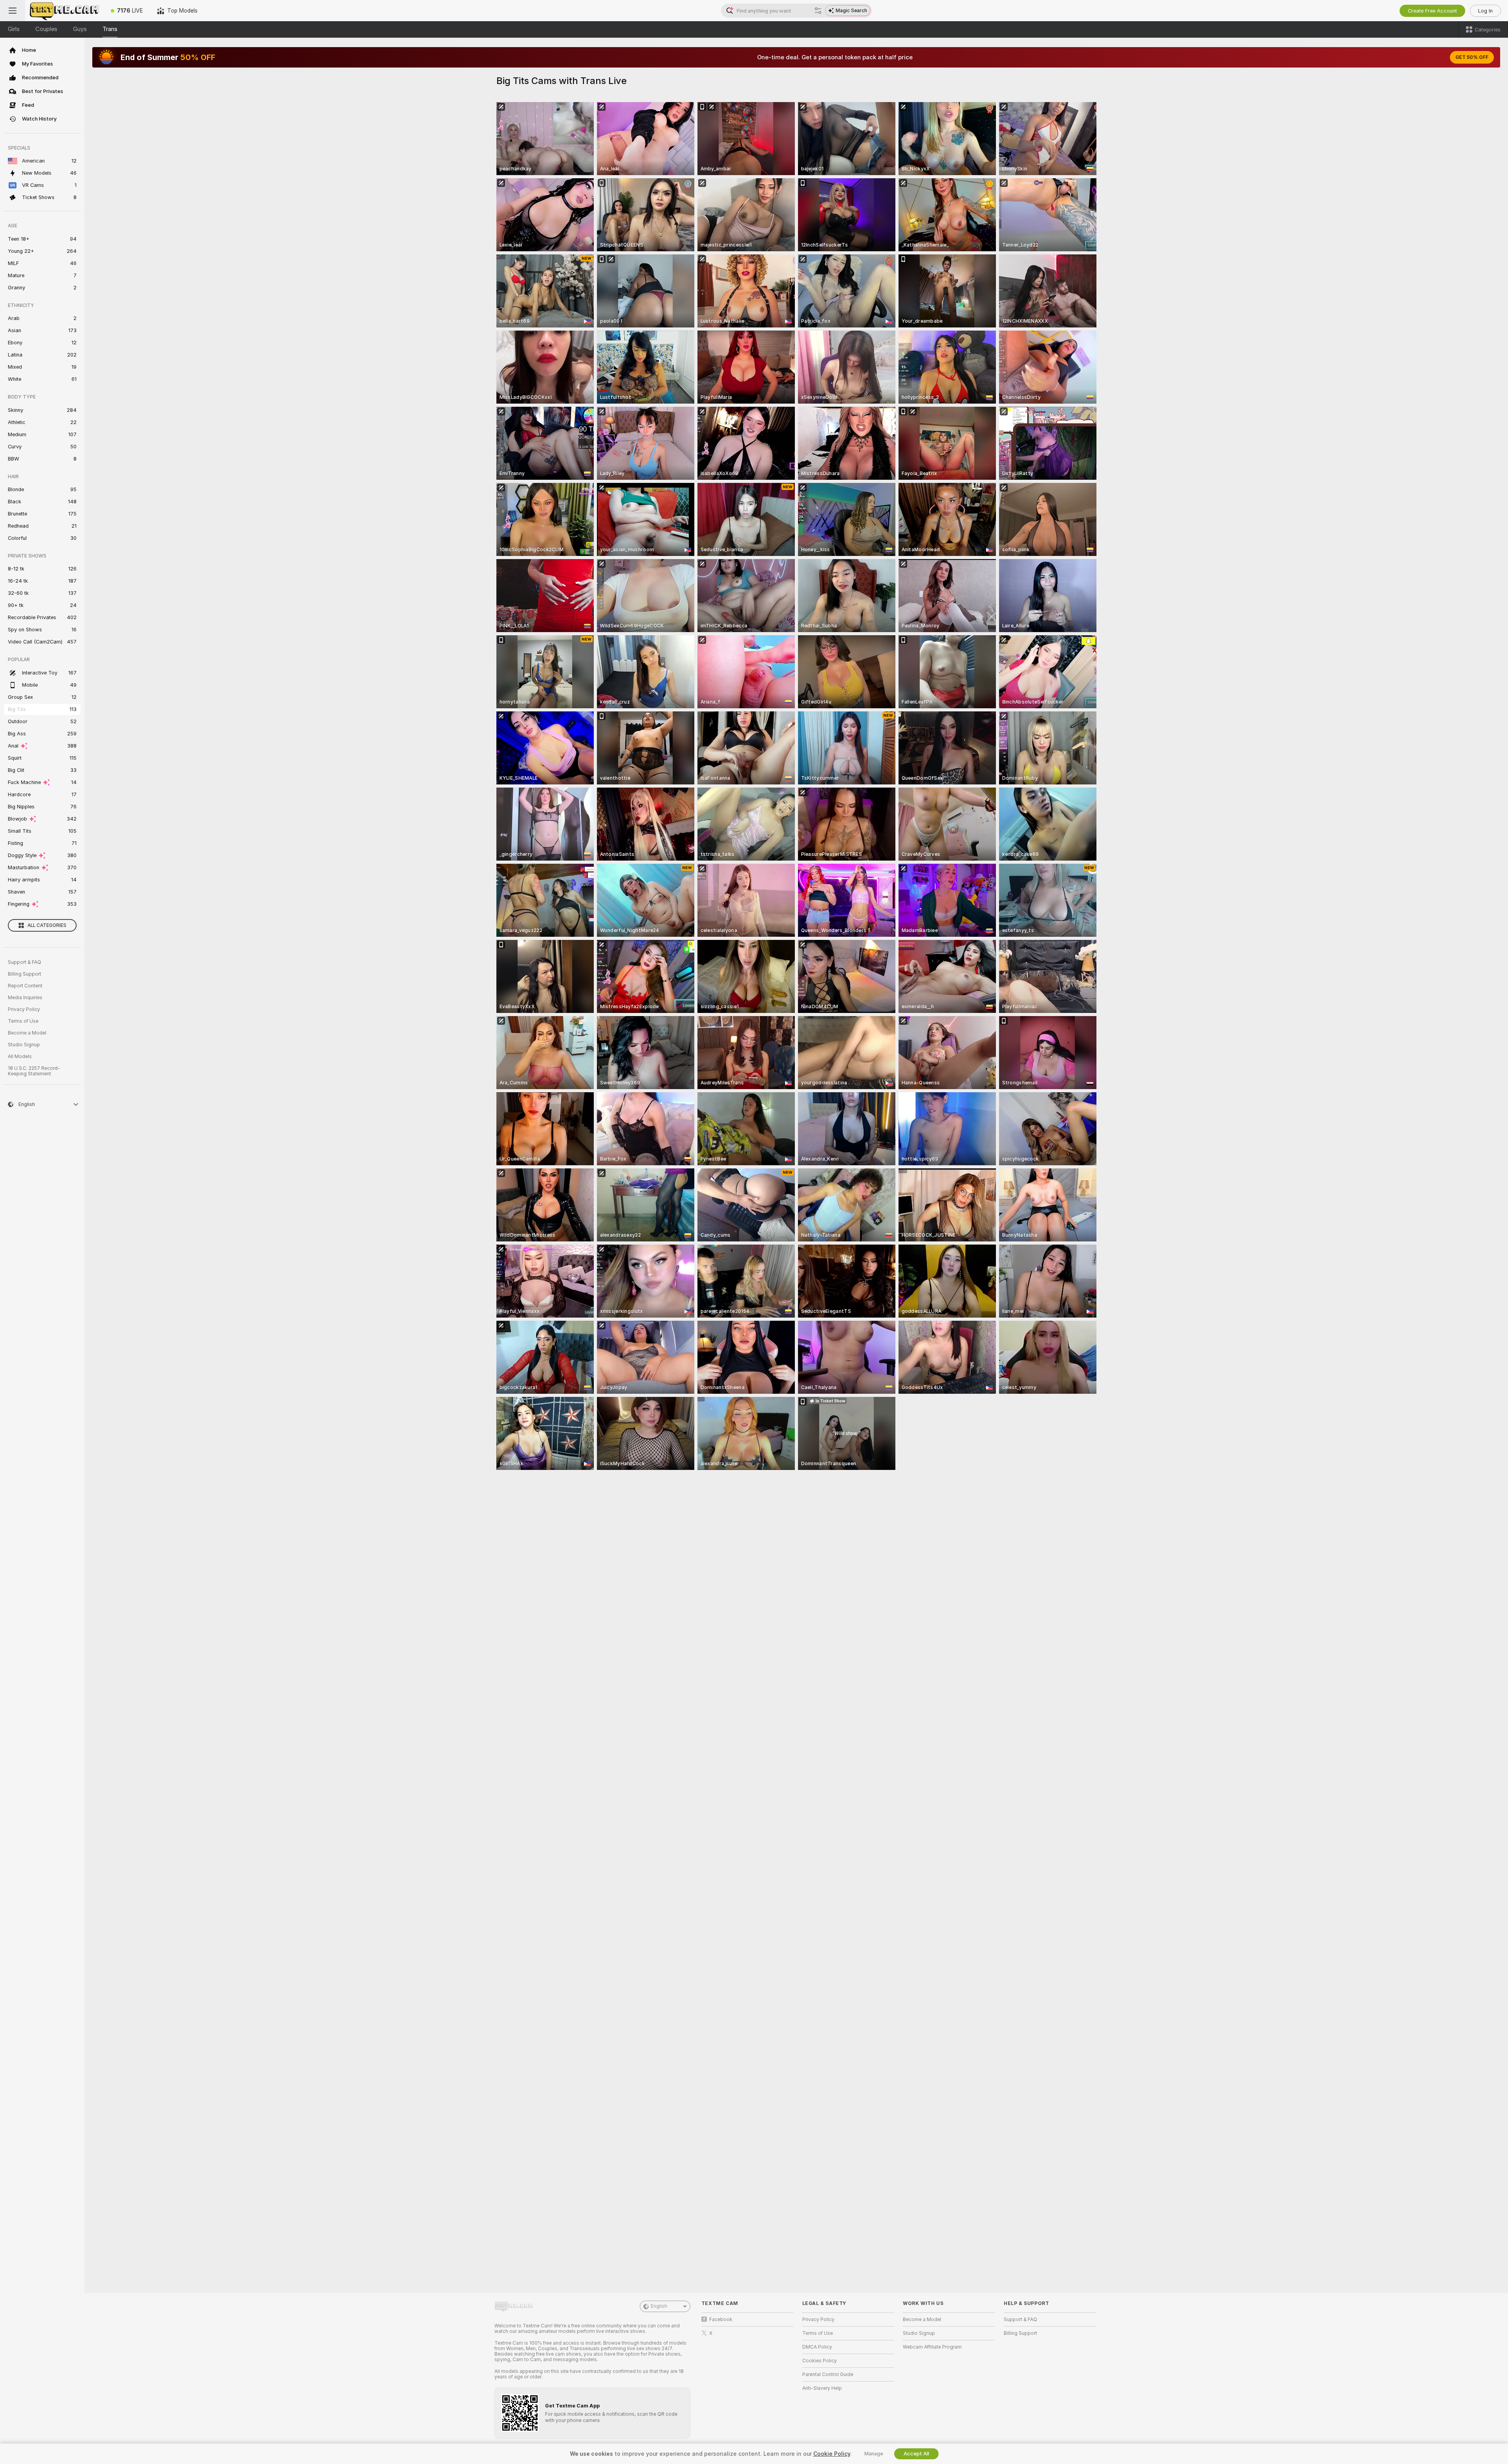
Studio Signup (24, 1045)
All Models (20, 1057)
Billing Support (25, 974)
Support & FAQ (25, 962)
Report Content (25, 986)
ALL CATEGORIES (47, 925)
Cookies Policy (820, 2361)
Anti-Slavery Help (822, 2388)
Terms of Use (23, 1021)
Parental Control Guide (828, 2374)
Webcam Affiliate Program (932, 2347)
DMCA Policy (817, 2347)
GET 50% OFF (1472, 57)
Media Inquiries (25, 998)
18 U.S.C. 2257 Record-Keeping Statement (34, 1071)
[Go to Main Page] (64, 11)
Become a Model (27, 1033)
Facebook (721, 2320)
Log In (1485, 11)
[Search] (818, 11)
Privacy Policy (24, 1009)
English (659, 2306)
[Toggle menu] (13, 11)
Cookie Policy (832, 2454)
